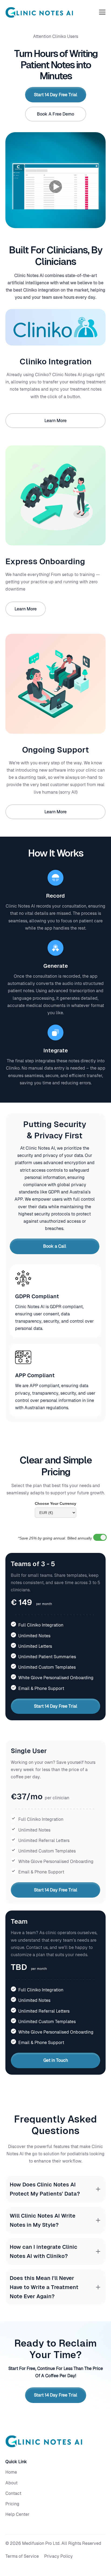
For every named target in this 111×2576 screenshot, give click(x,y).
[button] (102, 12)
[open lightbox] (55, 186)
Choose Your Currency (55, 1503)
